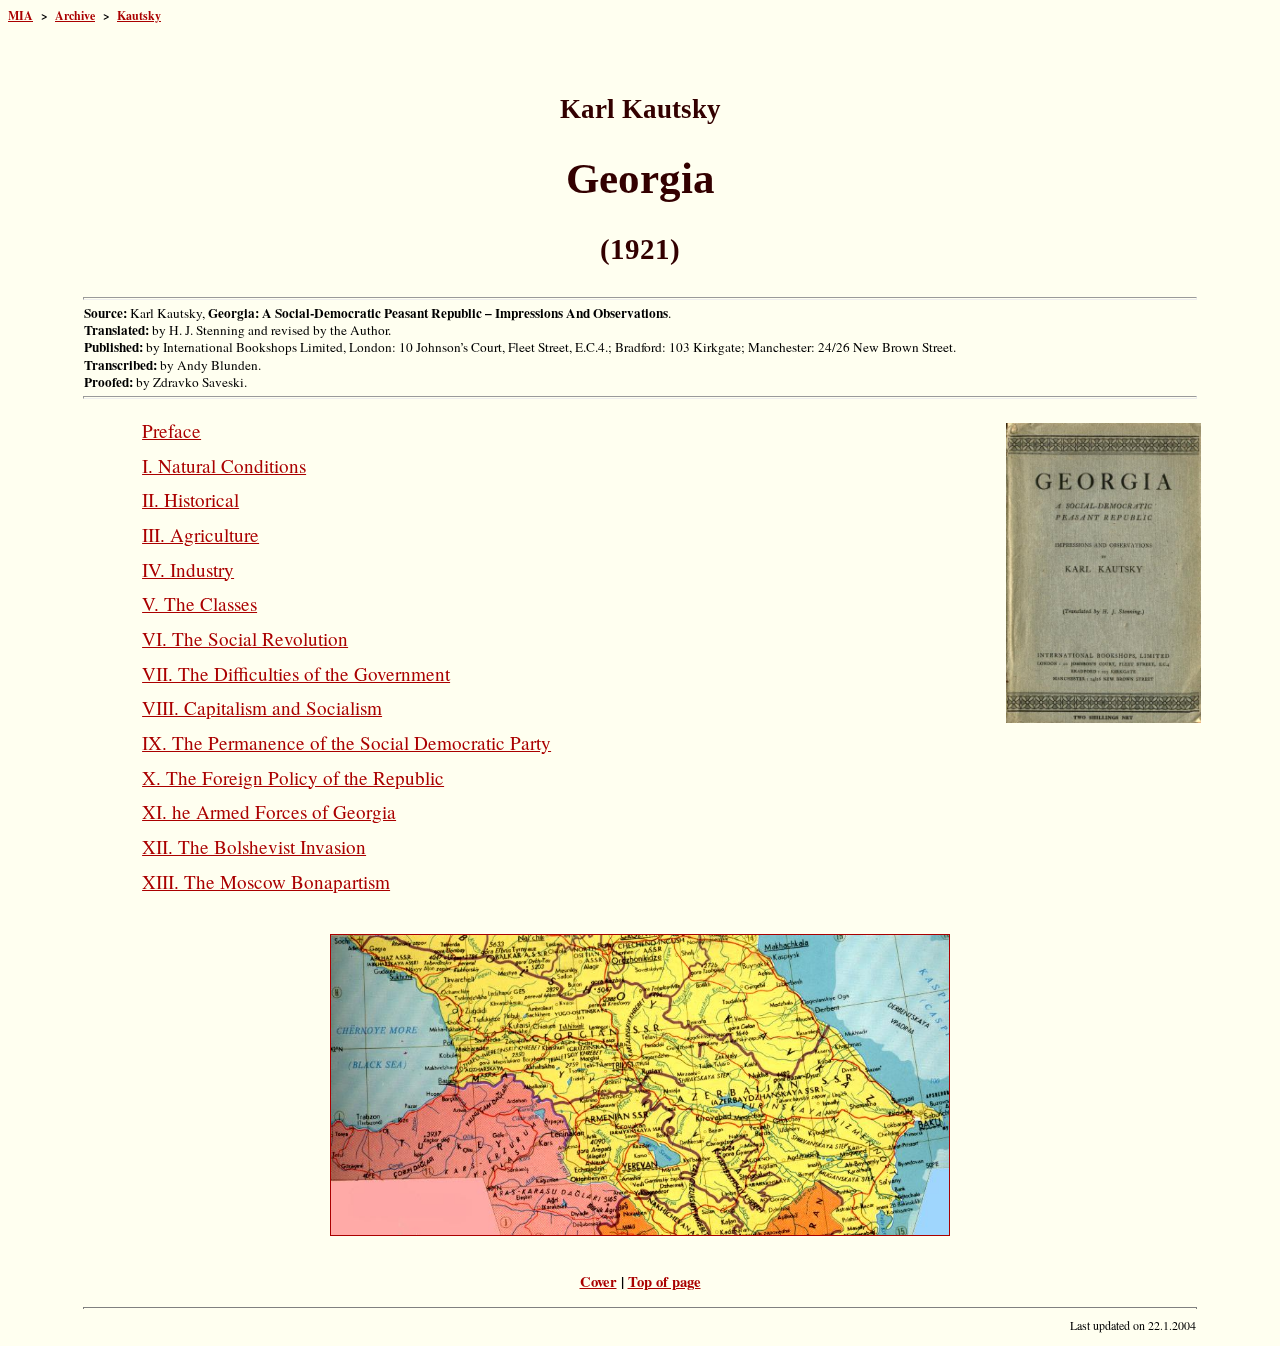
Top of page (664, 1281)
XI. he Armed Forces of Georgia (269, 811)
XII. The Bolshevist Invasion (254, 846)
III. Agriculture (200, 534)
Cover (598, 1281)
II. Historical (190, 499)
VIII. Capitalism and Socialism (262, 707)
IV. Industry (188, 569)
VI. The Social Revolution (245, 638)
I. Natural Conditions (224, 465)
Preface (171, 430)
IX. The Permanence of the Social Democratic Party (346, 742)
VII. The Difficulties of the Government (296, 673)
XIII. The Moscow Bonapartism (266, 881)
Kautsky (139, 15)
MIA (20, 15)
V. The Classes (199, 603)
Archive (75, 15)
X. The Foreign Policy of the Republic (293, 777)
